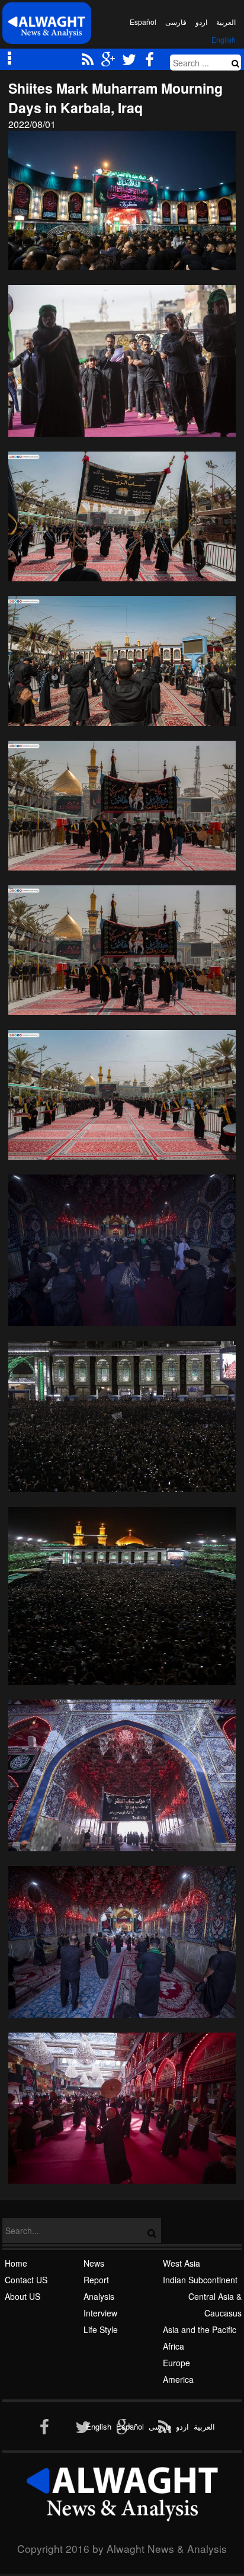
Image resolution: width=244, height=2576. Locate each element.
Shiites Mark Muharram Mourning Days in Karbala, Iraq (115, 98)
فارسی (176, 22)
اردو (201, 22)
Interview (100, 2313)
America (178, 2379)
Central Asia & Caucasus (215, 2305)
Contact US (26, 2280)
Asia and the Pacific (200, 2329)
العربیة (226, 22)
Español (143, 22)
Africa (174, 2346)
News (94, 2263)
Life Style (101, 2329)
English (224, 39)
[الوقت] (47, 26)
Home (16, 2263)
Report (96, 2280)
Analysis (99, 2296)
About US (23, 2296)
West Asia (182, 2263)
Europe (176, 2363)
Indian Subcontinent (200, 2280)
